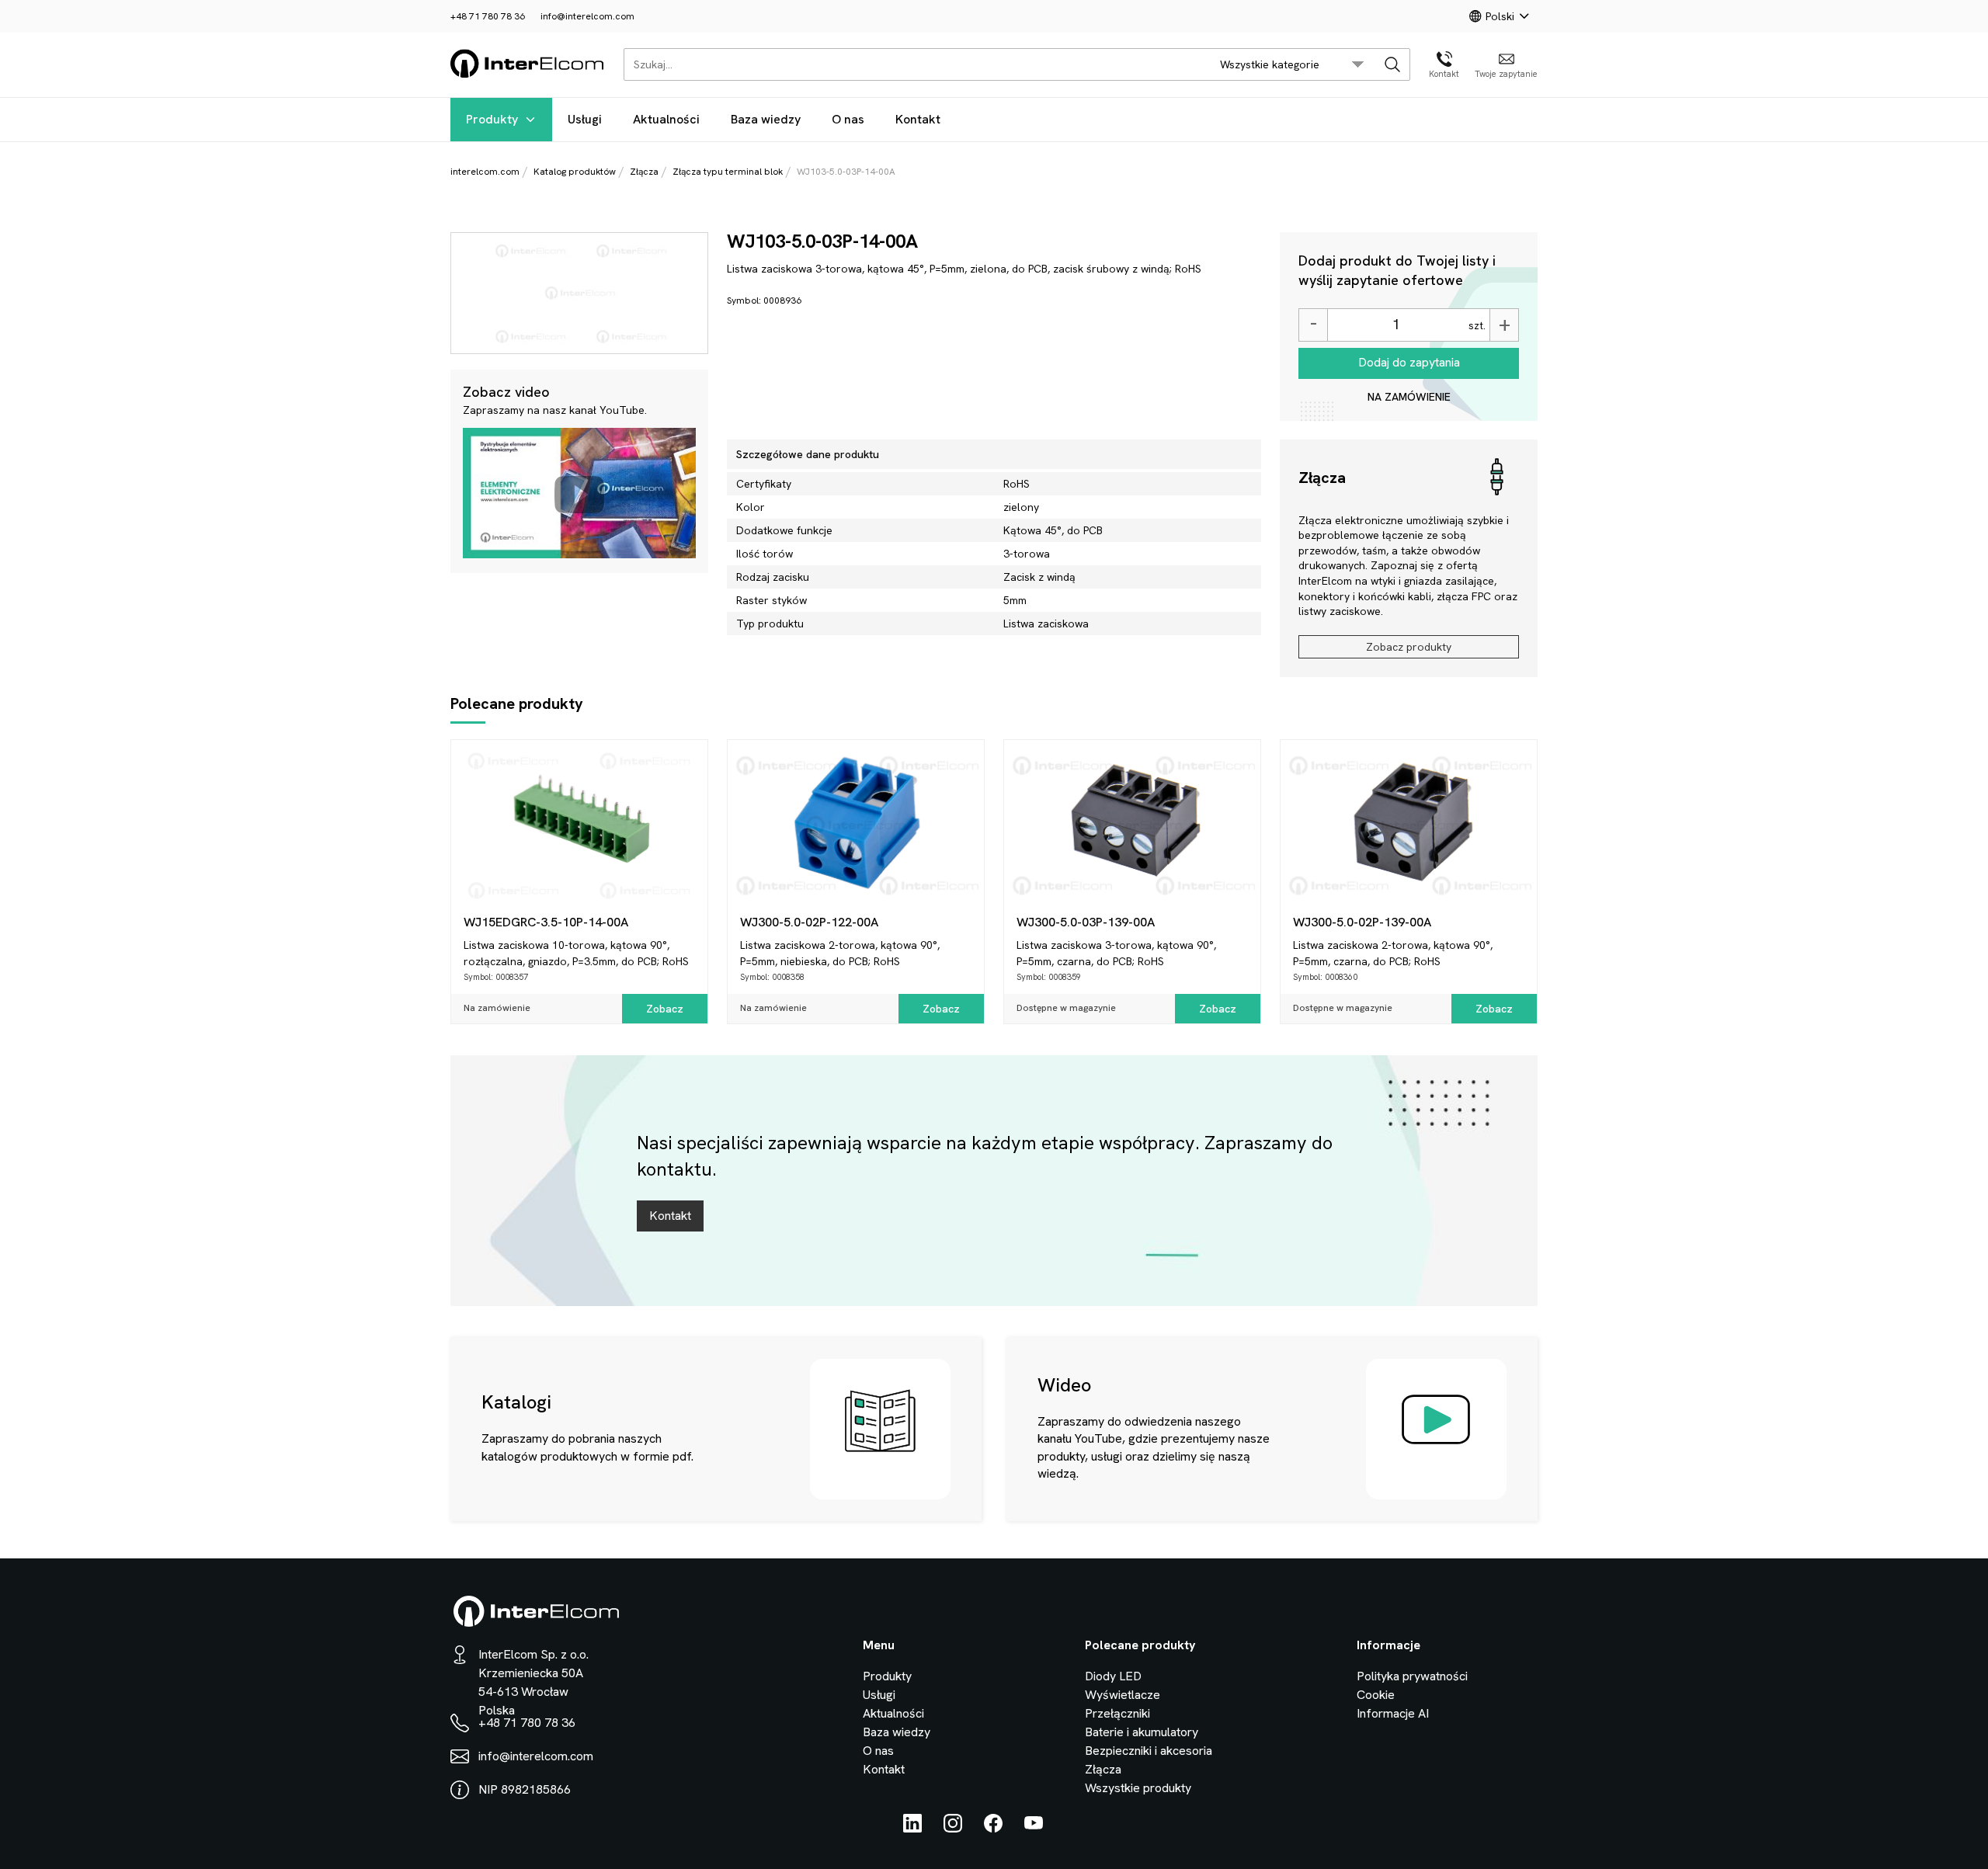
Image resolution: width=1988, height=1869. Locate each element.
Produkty (492, 119)
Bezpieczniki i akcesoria (1149, 1751)
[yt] (1034, 1828)
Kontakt (918, 119)
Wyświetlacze (1123, 1695)
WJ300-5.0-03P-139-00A (1086, 922)
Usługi (585, 119)
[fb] (993, 1828)
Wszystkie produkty (1138, 1788)
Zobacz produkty (1409, 647)
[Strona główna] (528, 75)
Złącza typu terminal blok (728, 172)
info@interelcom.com (587, 16)
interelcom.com (485, 172)
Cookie (1376, 1695)
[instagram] (953, 1828)
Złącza (644, 172)
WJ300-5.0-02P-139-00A (1362, 922)
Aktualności (666, 119)
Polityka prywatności (1412, 1676)
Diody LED (1113, 1676)
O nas (848, 119)
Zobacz (665, 1009)
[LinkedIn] (912, 1828)
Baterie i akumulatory (1142, 1732)
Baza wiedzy (766, 119)
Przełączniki (1117, 1713)
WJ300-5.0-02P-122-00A (809, 922)
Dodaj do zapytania (1409, 362)
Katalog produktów (575, 172)
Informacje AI (1393, 1713)
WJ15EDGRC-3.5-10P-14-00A (546, 922)
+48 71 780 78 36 (488, 16)
